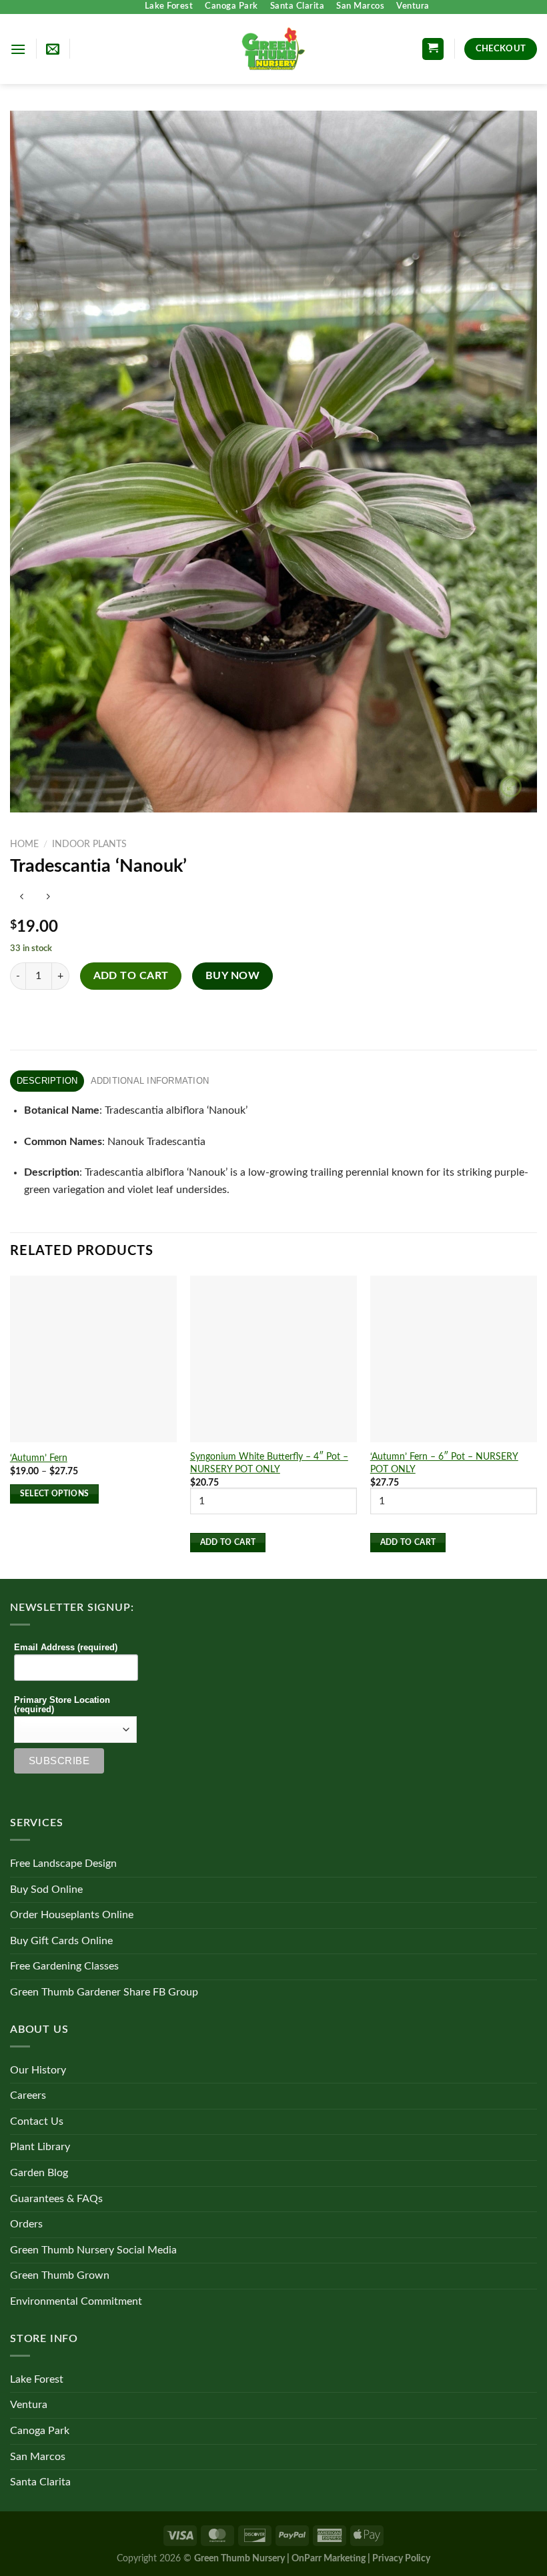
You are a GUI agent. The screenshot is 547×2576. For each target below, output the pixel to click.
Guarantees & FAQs (56, 2199)
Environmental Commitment (76, 2301)
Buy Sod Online (46, 1890)
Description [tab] (47, 1081)
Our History (38, 2070)
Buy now (232, 976)
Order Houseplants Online (72, 1915)
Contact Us (37, 2121)
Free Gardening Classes (64, 1966)
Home (24, 844)
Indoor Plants (89, 844)
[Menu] (18, 49)
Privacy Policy (401, 2558)
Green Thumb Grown (60, 2275)
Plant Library (40, 2147)
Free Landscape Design (63, 1864)
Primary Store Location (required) (62, 1705)
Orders (26, 2224)
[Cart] (433, 49)
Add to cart (131, 976)
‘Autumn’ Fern (39, 1458)
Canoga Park (231, 6)
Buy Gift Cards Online (61, 1941)
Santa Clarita (298, 6)
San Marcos (360, 6)
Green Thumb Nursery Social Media (93, 2250)
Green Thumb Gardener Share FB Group (104, 1992)
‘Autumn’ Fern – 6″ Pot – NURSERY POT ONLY (444, 1463)
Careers (28, 2095)
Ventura (413, 6)
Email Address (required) (66, 1648)
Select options (55, 1494)
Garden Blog (39, 2173)
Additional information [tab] (150, 1081)
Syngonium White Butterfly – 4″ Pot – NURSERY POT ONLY (269, 1463)
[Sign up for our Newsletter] (53, 49)
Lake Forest (169, 6)
